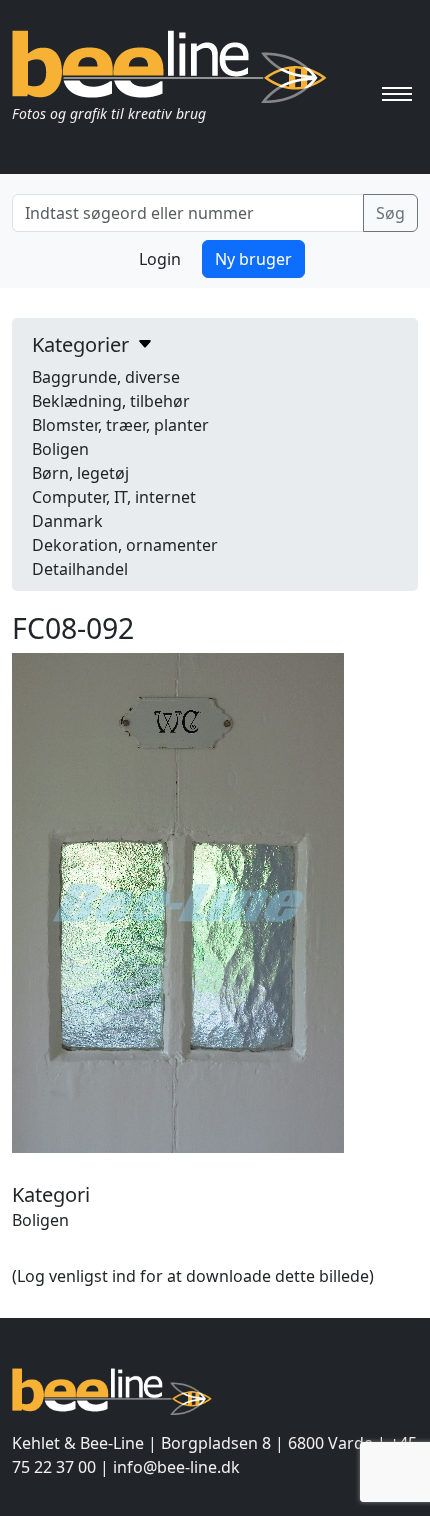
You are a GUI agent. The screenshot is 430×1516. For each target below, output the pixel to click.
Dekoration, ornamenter (125, 545)
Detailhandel (80, 569)
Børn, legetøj (80, 473)
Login (160, 259)
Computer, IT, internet (114, 497)
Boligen (60, 449)
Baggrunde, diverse (106, 377)
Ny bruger (253, 259)
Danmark (67, 521)
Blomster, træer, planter (120, 425)
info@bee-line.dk (176, 1467)
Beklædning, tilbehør (111, 401)
